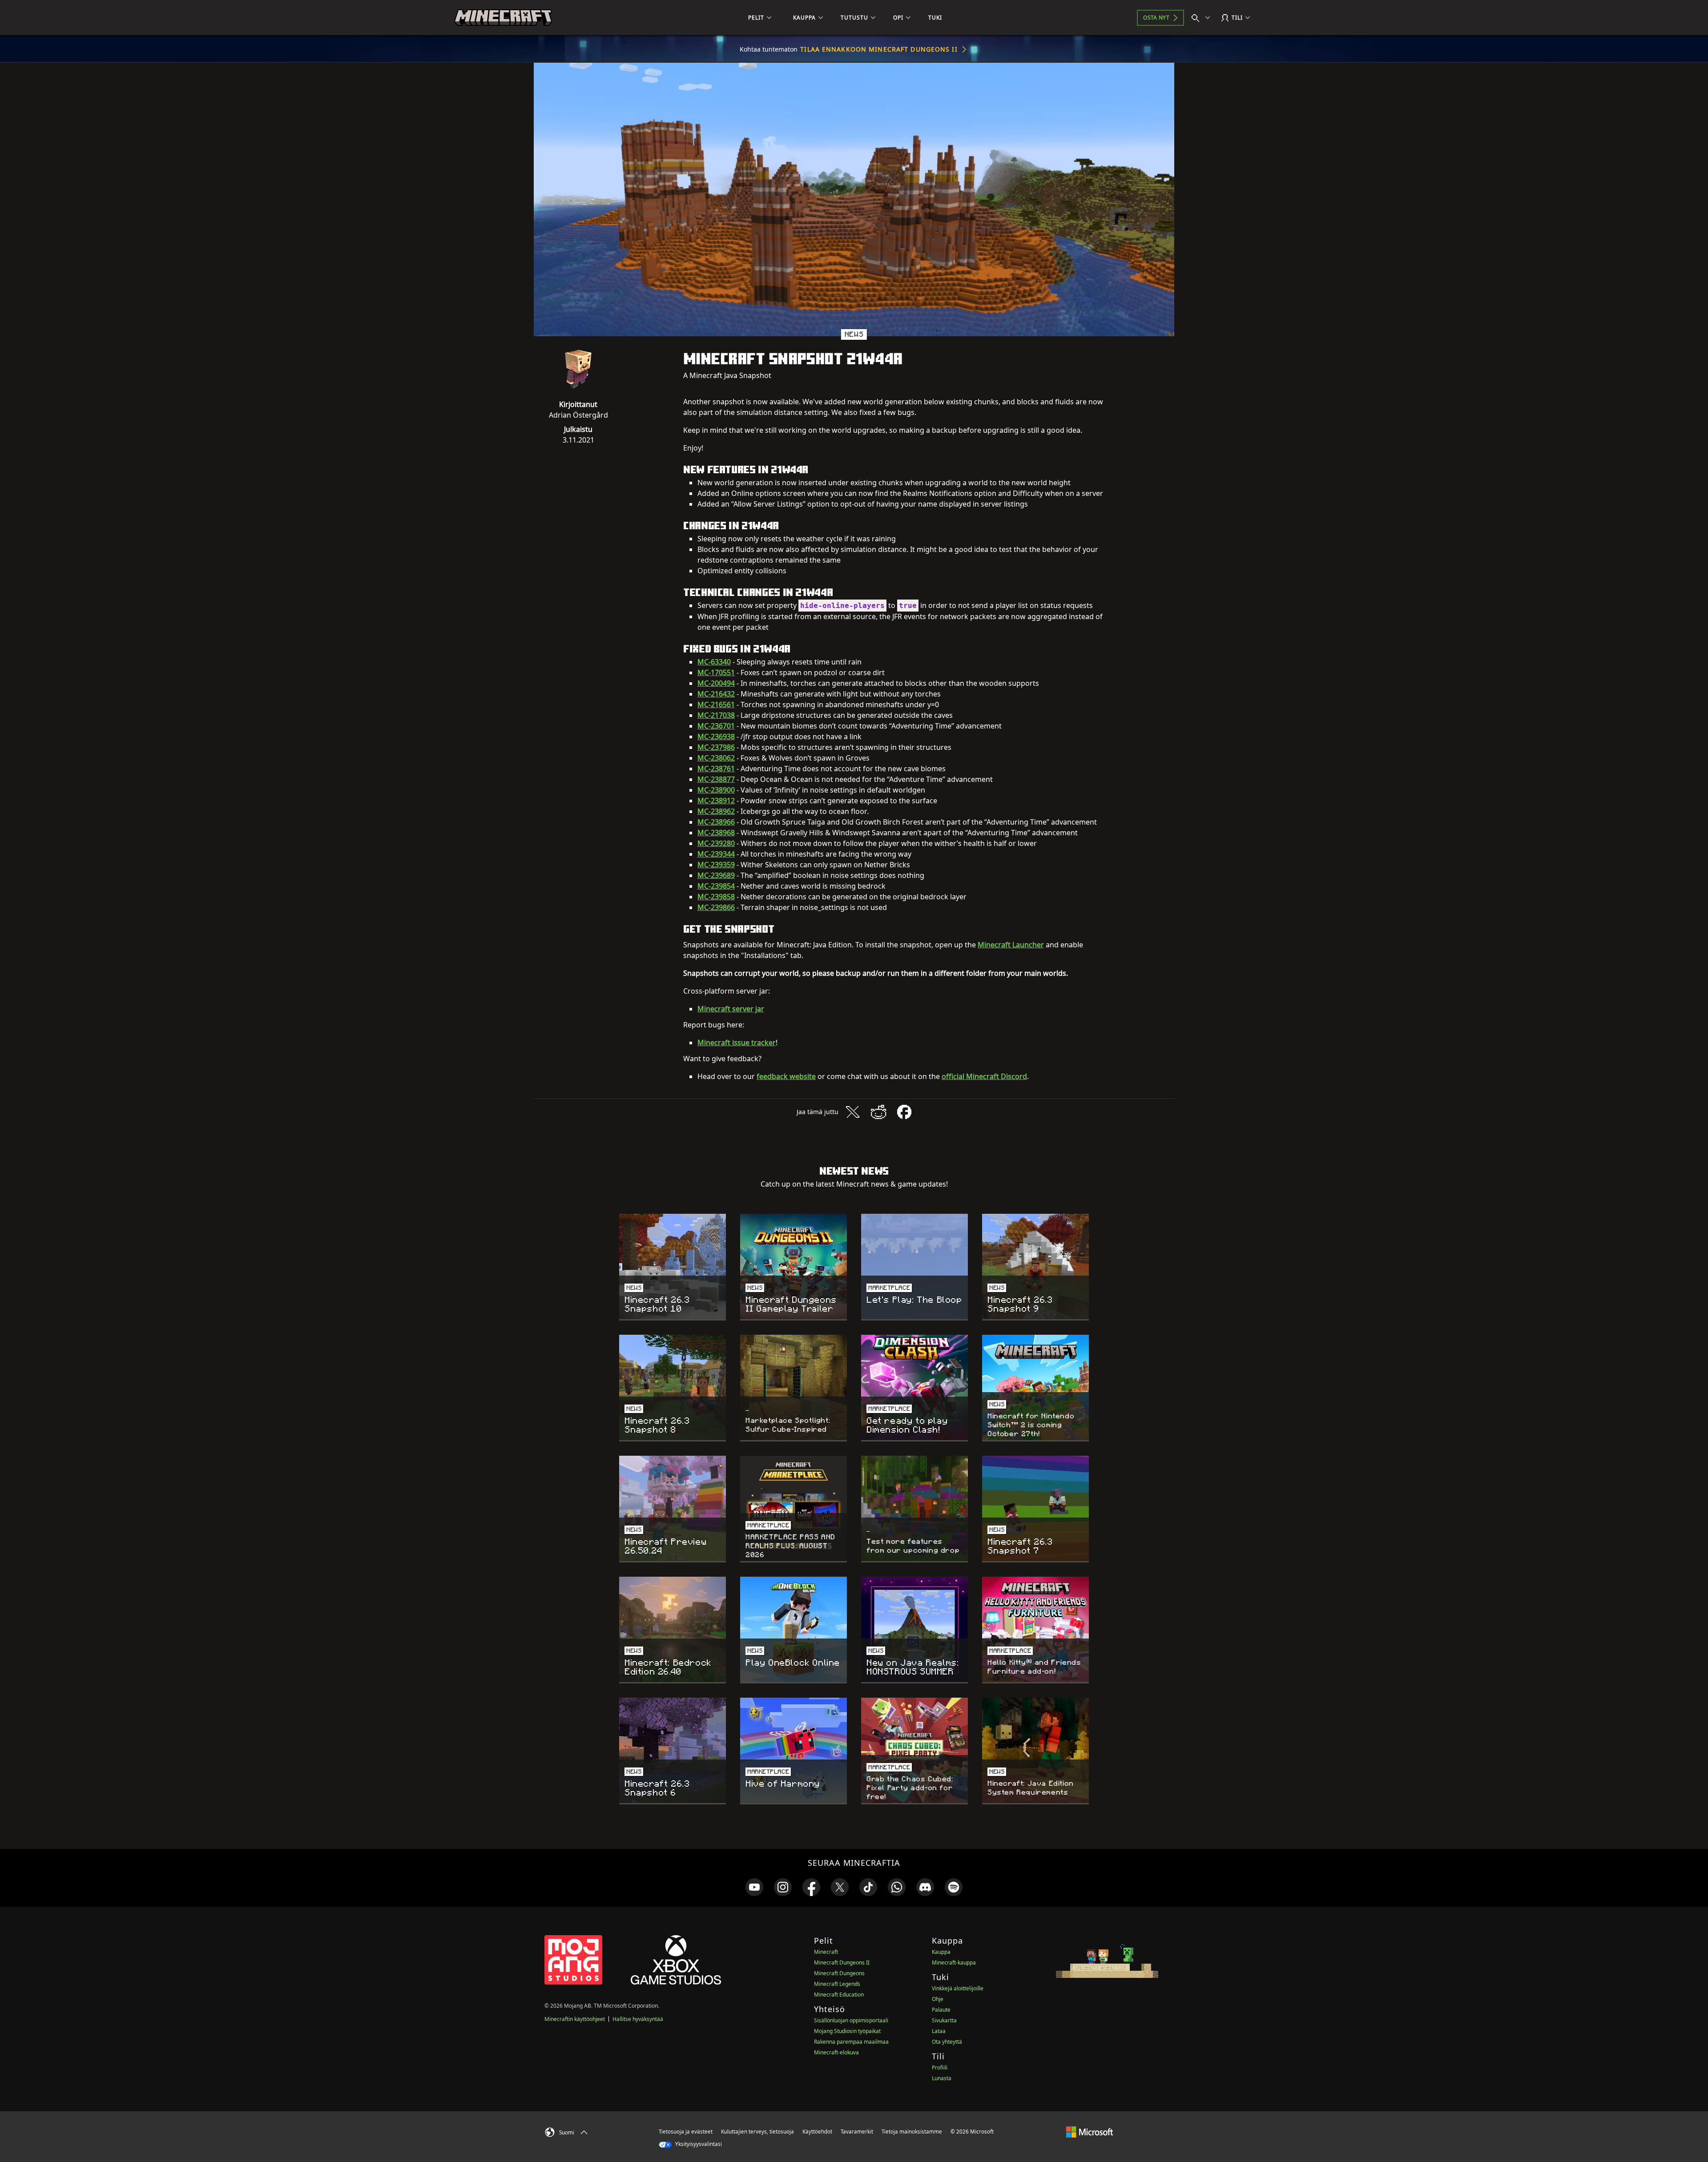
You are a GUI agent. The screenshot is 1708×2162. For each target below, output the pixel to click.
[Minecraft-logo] (503, 18)
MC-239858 (716, 897)
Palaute (941, 2010)
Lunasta (942, 2078)
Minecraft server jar (731, 1009)
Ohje (938, 1999)
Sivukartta (944, 2020)
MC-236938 (716, 737)
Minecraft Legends (837, 1984)
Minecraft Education (839, 1995)
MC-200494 (716, 683)
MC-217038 (716, 715)
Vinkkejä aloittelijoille (958, 1988)
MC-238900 (716, 790)
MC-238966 (716, 822)
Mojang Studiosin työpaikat (847, 2031)
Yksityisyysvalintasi (698, 2144)
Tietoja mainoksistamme (912, 2132)
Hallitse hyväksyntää (638, 2019)
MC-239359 (716, 865)
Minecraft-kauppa (954, 1963)
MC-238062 (716, 758)
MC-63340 (714, 662)
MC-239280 (716, 843)
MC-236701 (716, 726)
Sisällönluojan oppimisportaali (851, 2020)
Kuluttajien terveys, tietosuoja (757, 2132)
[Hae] (1203, 18)
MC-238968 (716, 833)
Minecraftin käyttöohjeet (575, 2019)
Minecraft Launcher (1011, 945)
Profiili (940, 2067)
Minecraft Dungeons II (842, 1963)
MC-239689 (716, 875)
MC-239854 (716, 886)
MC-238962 (716, 811)
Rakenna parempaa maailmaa (851, 2042)
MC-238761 (716, 769)
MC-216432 (716, 694)
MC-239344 (716, 854)
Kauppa (941, 1952)
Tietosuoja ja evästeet (686, 2132)
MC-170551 (716, 672)
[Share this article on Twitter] (853, 1112)
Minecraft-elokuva (836, 2052)
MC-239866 (716, 907)
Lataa (939, 2031)
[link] (754, 1887)
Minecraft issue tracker (737, 1043)
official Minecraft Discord (984, 1076)
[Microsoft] (1090, 2131)
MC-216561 (716, 705)
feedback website (786, 1076)
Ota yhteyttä (947, 2042)
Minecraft (826, 1952)
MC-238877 (716, 779)
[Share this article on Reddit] (878, 1112)
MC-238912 (716, 801)
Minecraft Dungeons (839, 1973)
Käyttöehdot (817, 2132)
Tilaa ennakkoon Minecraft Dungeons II (879, 49)
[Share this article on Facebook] (904, 1112)
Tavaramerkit (857, 2132)
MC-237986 (716, 747)
